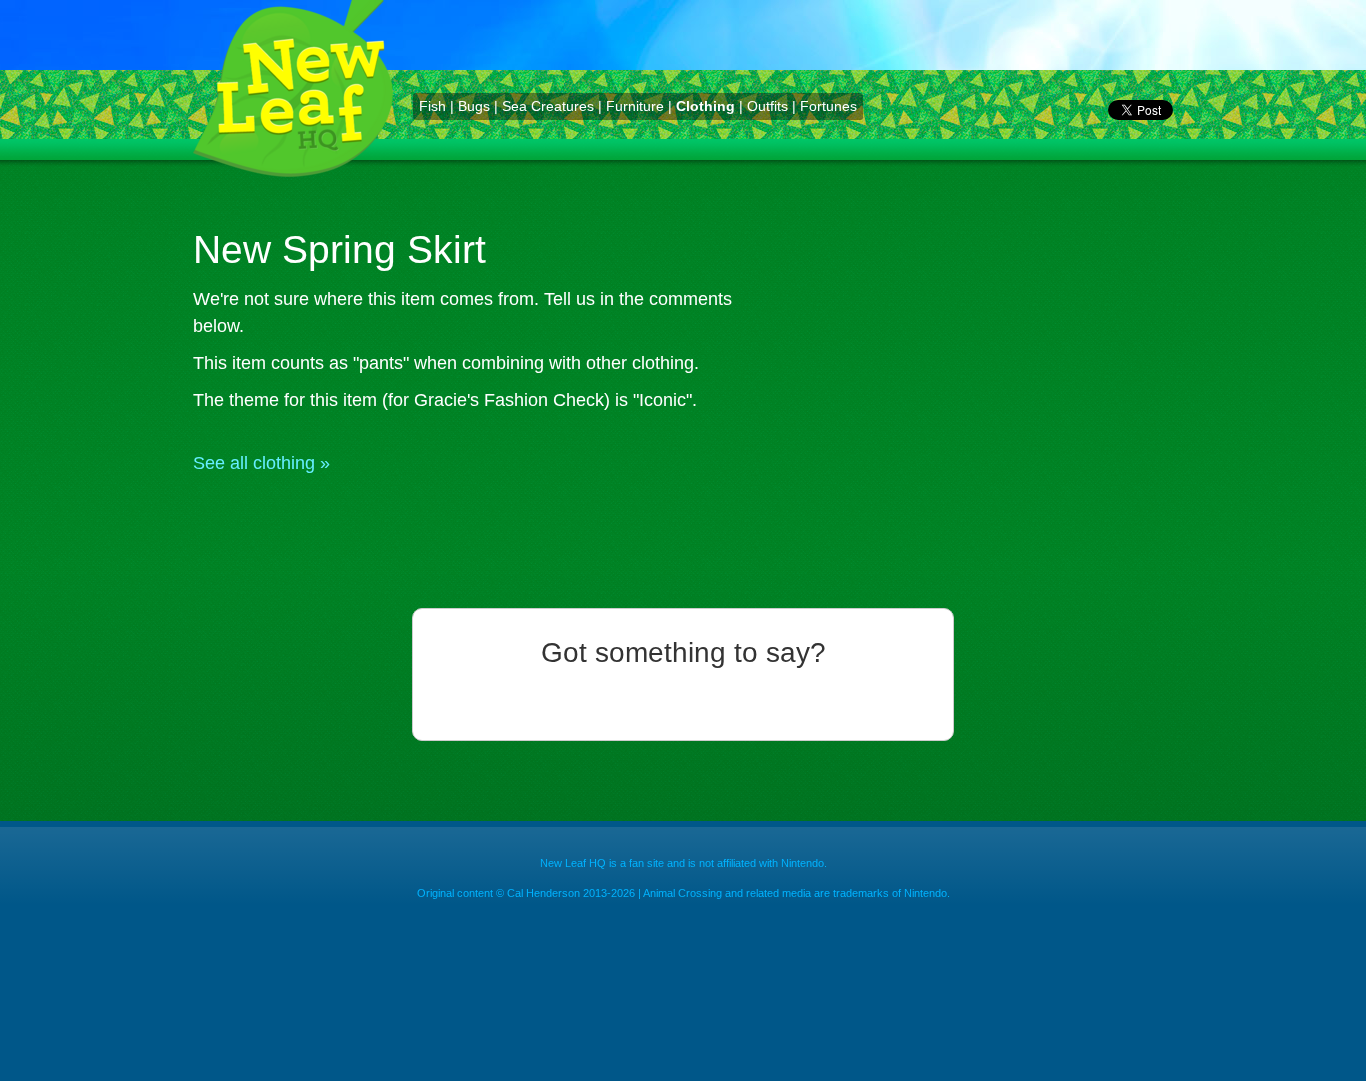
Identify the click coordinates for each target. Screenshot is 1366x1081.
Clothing (705, 106)
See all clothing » (261, 463)
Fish (432, 106)
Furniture (635, 106)
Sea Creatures (548, 106)
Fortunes (828, 106)
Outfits (767, 106)
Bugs (474, 106)
